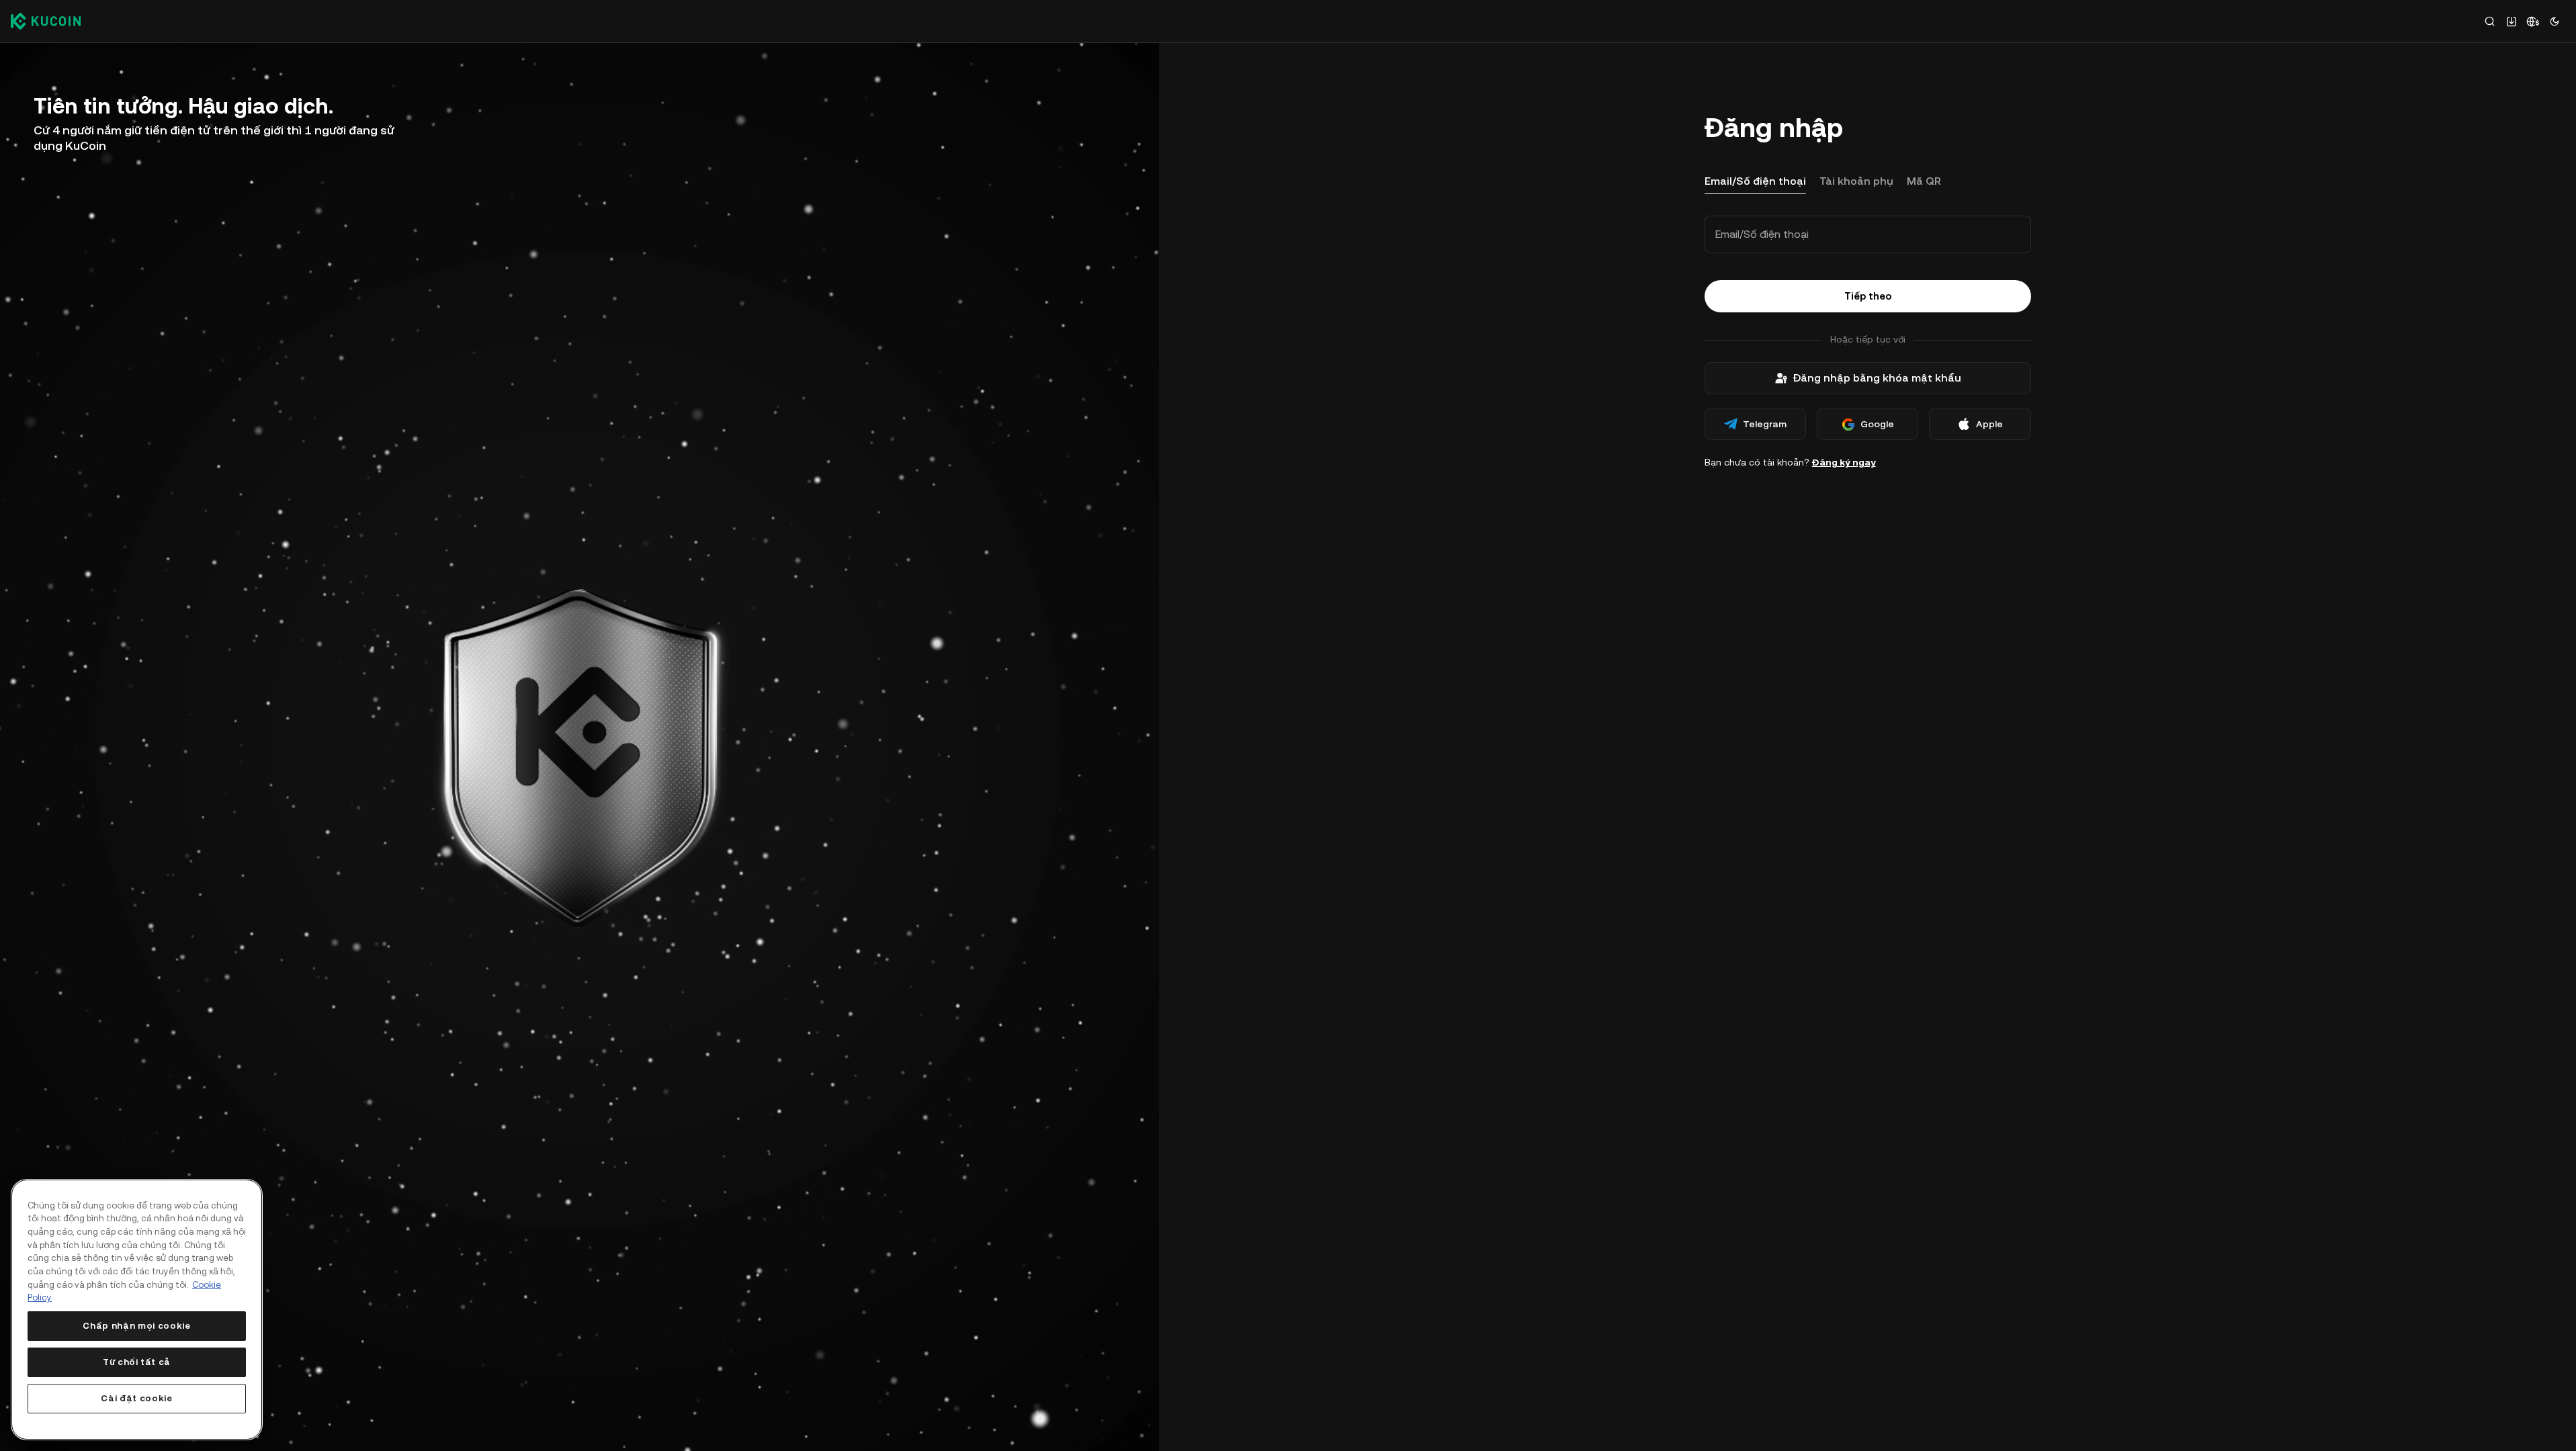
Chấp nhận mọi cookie (136, 1326)
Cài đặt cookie (136, 1398)
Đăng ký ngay (1844, 462)
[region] (137, 1310)
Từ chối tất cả (137, 1362)
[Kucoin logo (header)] (46, 21)
